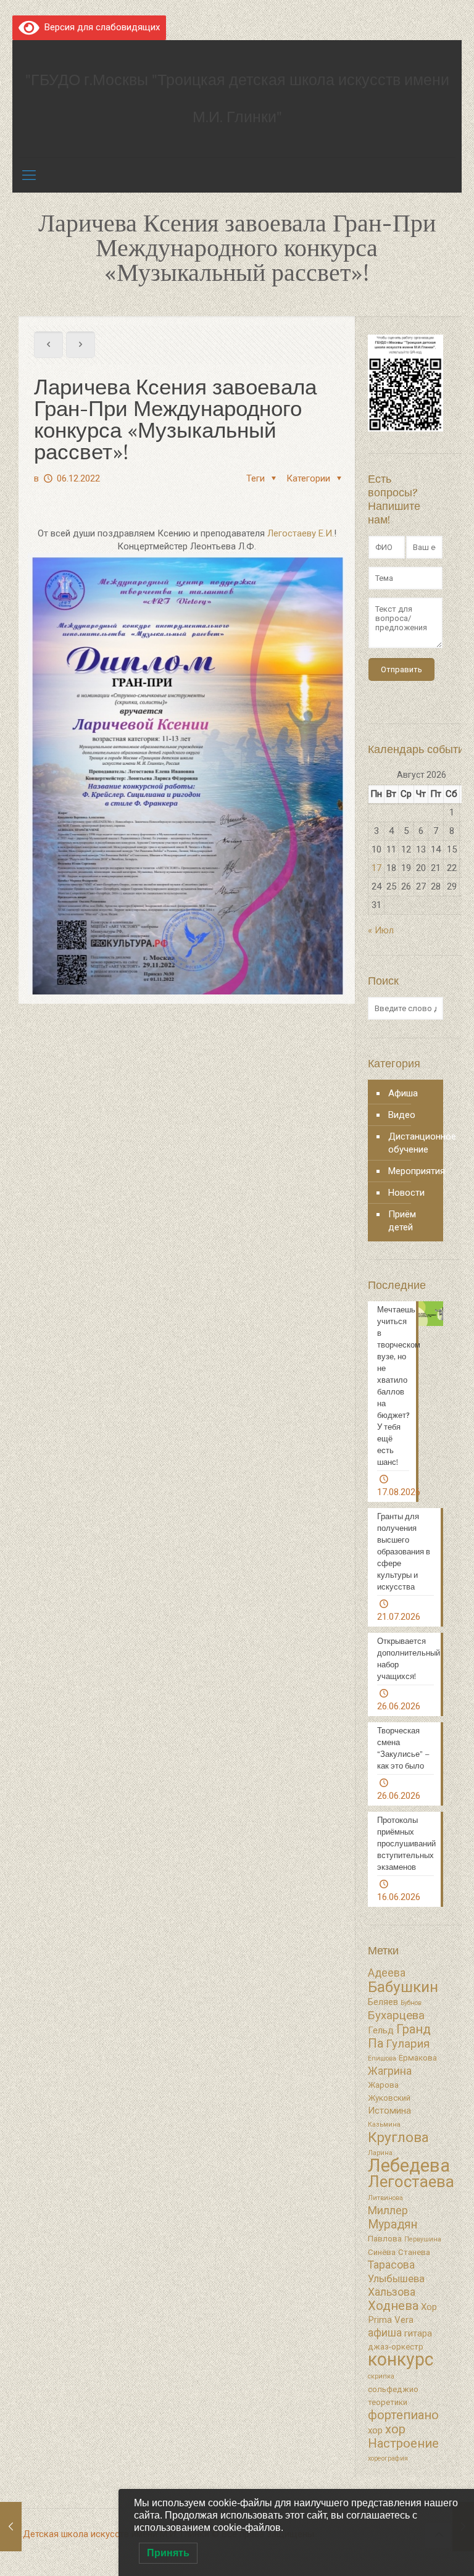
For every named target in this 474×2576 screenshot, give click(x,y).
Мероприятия (413, 1171)
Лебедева (409, 2165)
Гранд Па (399, 2036)
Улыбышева (396, 2279)
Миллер (388, 2211)
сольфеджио (393, 2389)
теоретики (388, 2402)
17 (376, 868)
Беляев (383, 2002)
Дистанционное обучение (413, 1143)
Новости (406, 1193)
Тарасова (391, 2265)
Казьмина (384, 2124)
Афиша (403, 1093)
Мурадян (393, 2224)
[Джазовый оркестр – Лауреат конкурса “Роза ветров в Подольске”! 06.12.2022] (11, 2527)
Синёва (382, 2252)
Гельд (381, 2030)
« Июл (381, 930)
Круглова (398, 2137)
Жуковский (389, 2098)
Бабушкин (403, 1987)
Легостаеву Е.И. (301, 533)
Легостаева (411, 2182)
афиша (385, 2333)
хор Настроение (403, 2436)
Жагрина (390, 2071)
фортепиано (403, 2415)
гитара (418, 2333)
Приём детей (402, 1221)
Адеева (387, 1973)
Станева (414, 2252)
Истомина (389, 2111)
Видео (402, 1115)
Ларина (380, 2153)
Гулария (408, 2044)
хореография (388, 2458)
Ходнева (393, 2306)
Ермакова (418, 2058)
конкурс (401, 2359)
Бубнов (411, 2003)
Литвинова (385, 2198)
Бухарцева (396, 2015)
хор (375, 2430)
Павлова (385, 2239)
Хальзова (392, 2292)
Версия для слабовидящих (100, 27)
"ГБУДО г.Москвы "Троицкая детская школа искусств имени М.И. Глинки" (237, 98)
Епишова (382, 2058)
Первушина (423, 2239)
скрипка (381, 2376)
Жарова (383, 2085)
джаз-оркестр (396, 2347)
